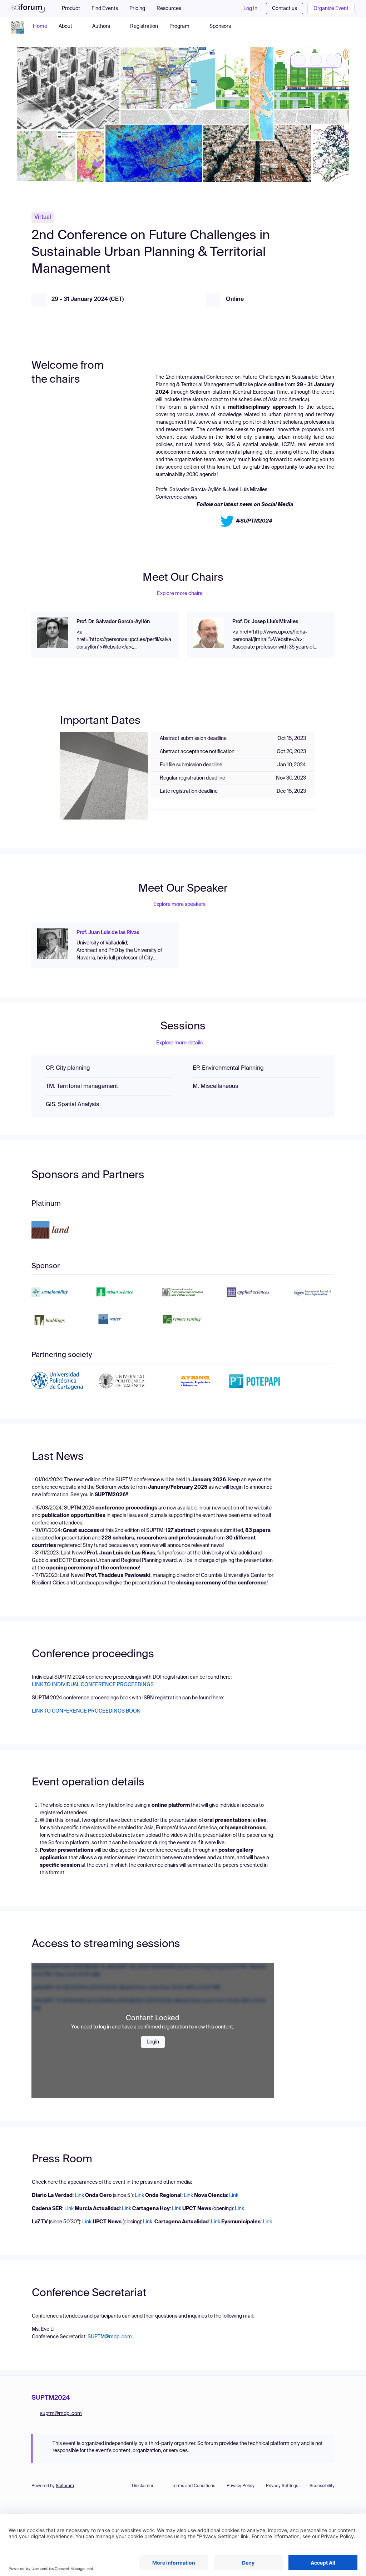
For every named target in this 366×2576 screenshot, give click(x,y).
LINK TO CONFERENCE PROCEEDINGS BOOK (86, 1711)
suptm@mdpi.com (61, 2414)
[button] (172, 9)
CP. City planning (68, 1068)
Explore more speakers (179, 904)
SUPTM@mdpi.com (110, 2337)
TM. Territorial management (82, 1087)
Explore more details (179, 1043)
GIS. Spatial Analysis (72, 1105)
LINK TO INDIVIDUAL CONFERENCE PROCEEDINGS (93, 1685)
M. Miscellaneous (215, 1087)
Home (40, 26)
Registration (144, 26)
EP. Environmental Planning (228, 1068)
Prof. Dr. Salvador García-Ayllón (113, 622)
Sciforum (65, 2486)
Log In (250, 9)
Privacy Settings (282, 2486)
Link (80, 2196)
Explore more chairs (180, 594)
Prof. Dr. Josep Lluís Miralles (265, 622)
